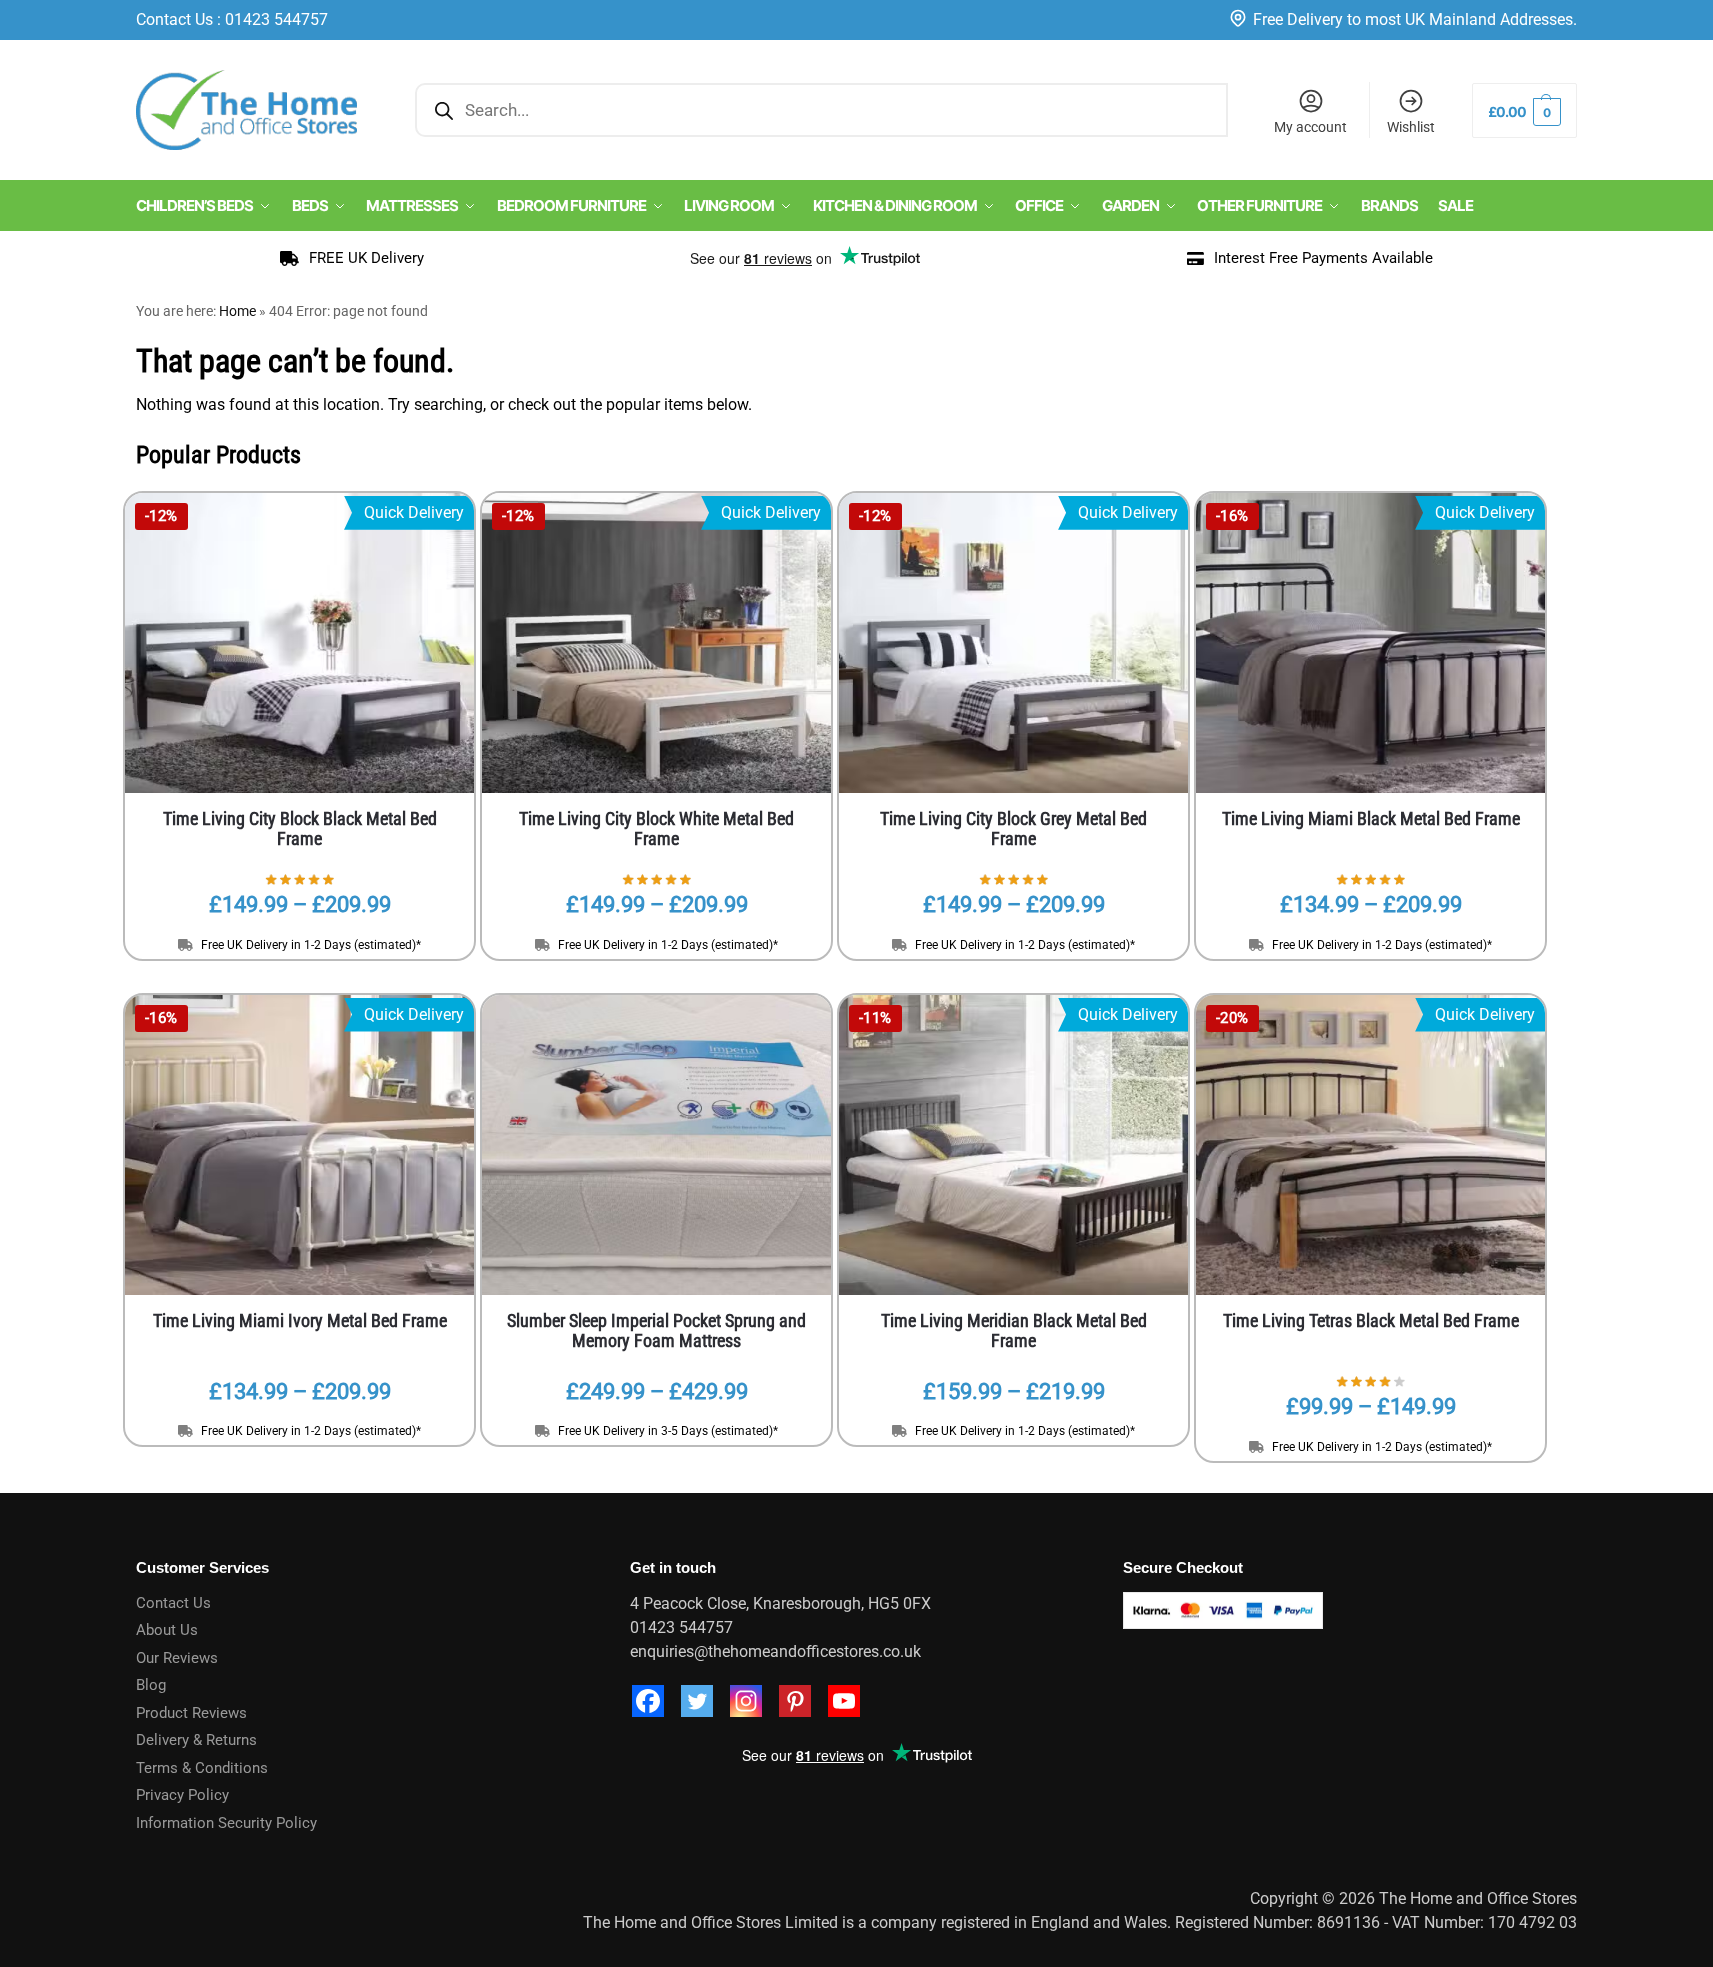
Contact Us (174, 19)
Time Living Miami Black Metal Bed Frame (1371, 819)
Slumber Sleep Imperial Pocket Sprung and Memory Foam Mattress (656, 1331)
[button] (1524, 110)
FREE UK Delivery (366, 258)
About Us (167, 1630)
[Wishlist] (786, 1025)
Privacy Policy (182, 1795)
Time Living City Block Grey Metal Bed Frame (1013, 829)
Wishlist (1411, 127)
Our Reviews (177, 1658)
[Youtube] (844, 1701)
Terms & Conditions (202, 1768)
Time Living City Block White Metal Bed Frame (656, 829)
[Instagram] (746, 1701)
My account (1310, 127)
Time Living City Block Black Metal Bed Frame (300, 829)
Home (237, 311)
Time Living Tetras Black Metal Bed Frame (1371, 1321)
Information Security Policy (226, 1823)
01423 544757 (276, 19)
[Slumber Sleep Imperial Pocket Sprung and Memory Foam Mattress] (656, 1145)
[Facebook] (648, 1701)
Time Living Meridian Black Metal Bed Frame (1014, 1331)
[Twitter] (697, 1701)
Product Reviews (191, 1713)
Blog (151, 1685)
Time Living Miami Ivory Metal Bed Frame (300, 1321)
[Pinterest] (795, 1701)
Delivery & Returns (196, 1740)
